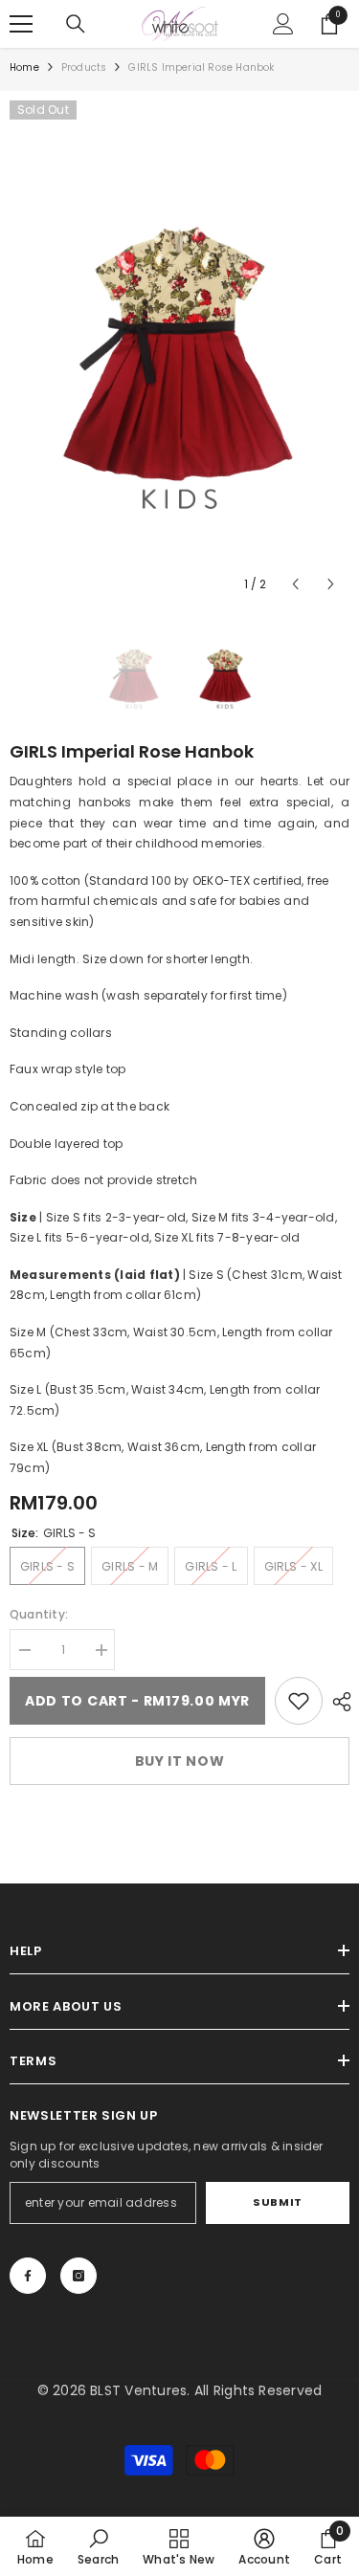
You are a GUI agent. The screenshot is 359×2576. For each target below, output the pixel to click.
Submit (277, 2202)
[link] (299, 1701)
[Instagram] (79, 2276)
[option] (179, 352)
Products (84, 67)
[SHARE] (337, 1702)
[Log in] (283, 24)
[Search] (76, 24)
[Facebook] (28, 2276)
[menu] (21, 24)
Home (24, 67)
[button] (295, 584)
